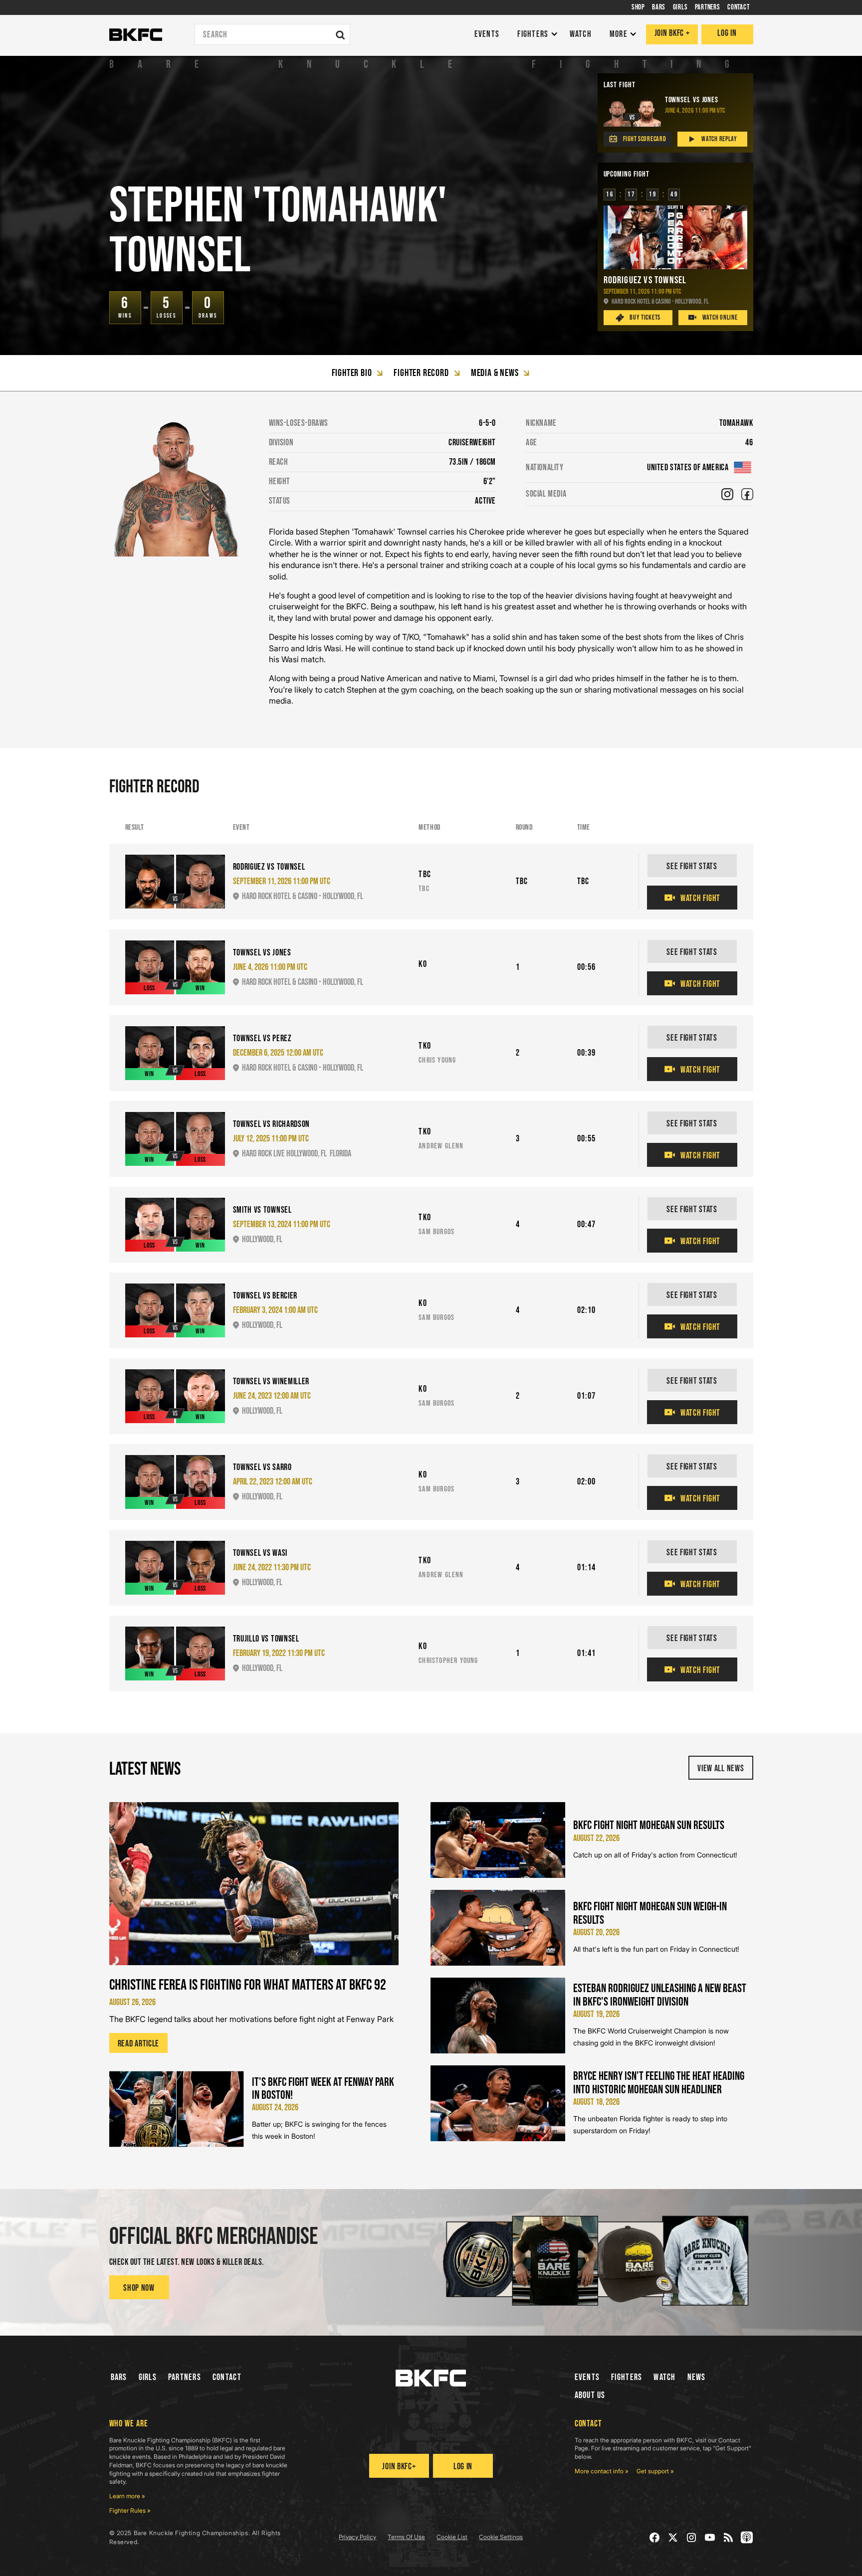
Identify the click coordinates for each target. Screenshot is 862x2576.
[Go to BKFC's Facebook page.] (655, 2537)
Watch (664, 2377)
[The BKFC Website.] (431, 2378)
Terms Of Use (406, 2537)
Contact (227, 2377)
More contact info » (602, 2471)
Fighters (627, 2377)
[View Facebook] (747, 494)
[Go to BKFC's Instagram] (692, 2537)
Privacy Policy (357, 2537)
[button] (535, 35)
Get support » (655, 2471)
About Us (590, 2395)
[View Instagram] (727, 494)
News (697, 2377)
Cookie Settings (501, 2537)
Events (587, 2377)
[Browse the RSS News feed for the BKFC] (729, 2537)
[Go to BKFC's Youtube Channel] (710, 2537)
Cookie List (452, 2537)
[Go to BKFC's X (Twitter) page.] (673, 2537)
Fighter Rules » (130, 2510)
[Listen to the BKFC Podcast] (747, 2537)
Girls (148, 2377)
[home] (136, 35)
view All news (721, 1768)
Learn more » (127, 2496)
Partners (185, 2377)
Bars (119, 2377)
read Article (139, 2044)
